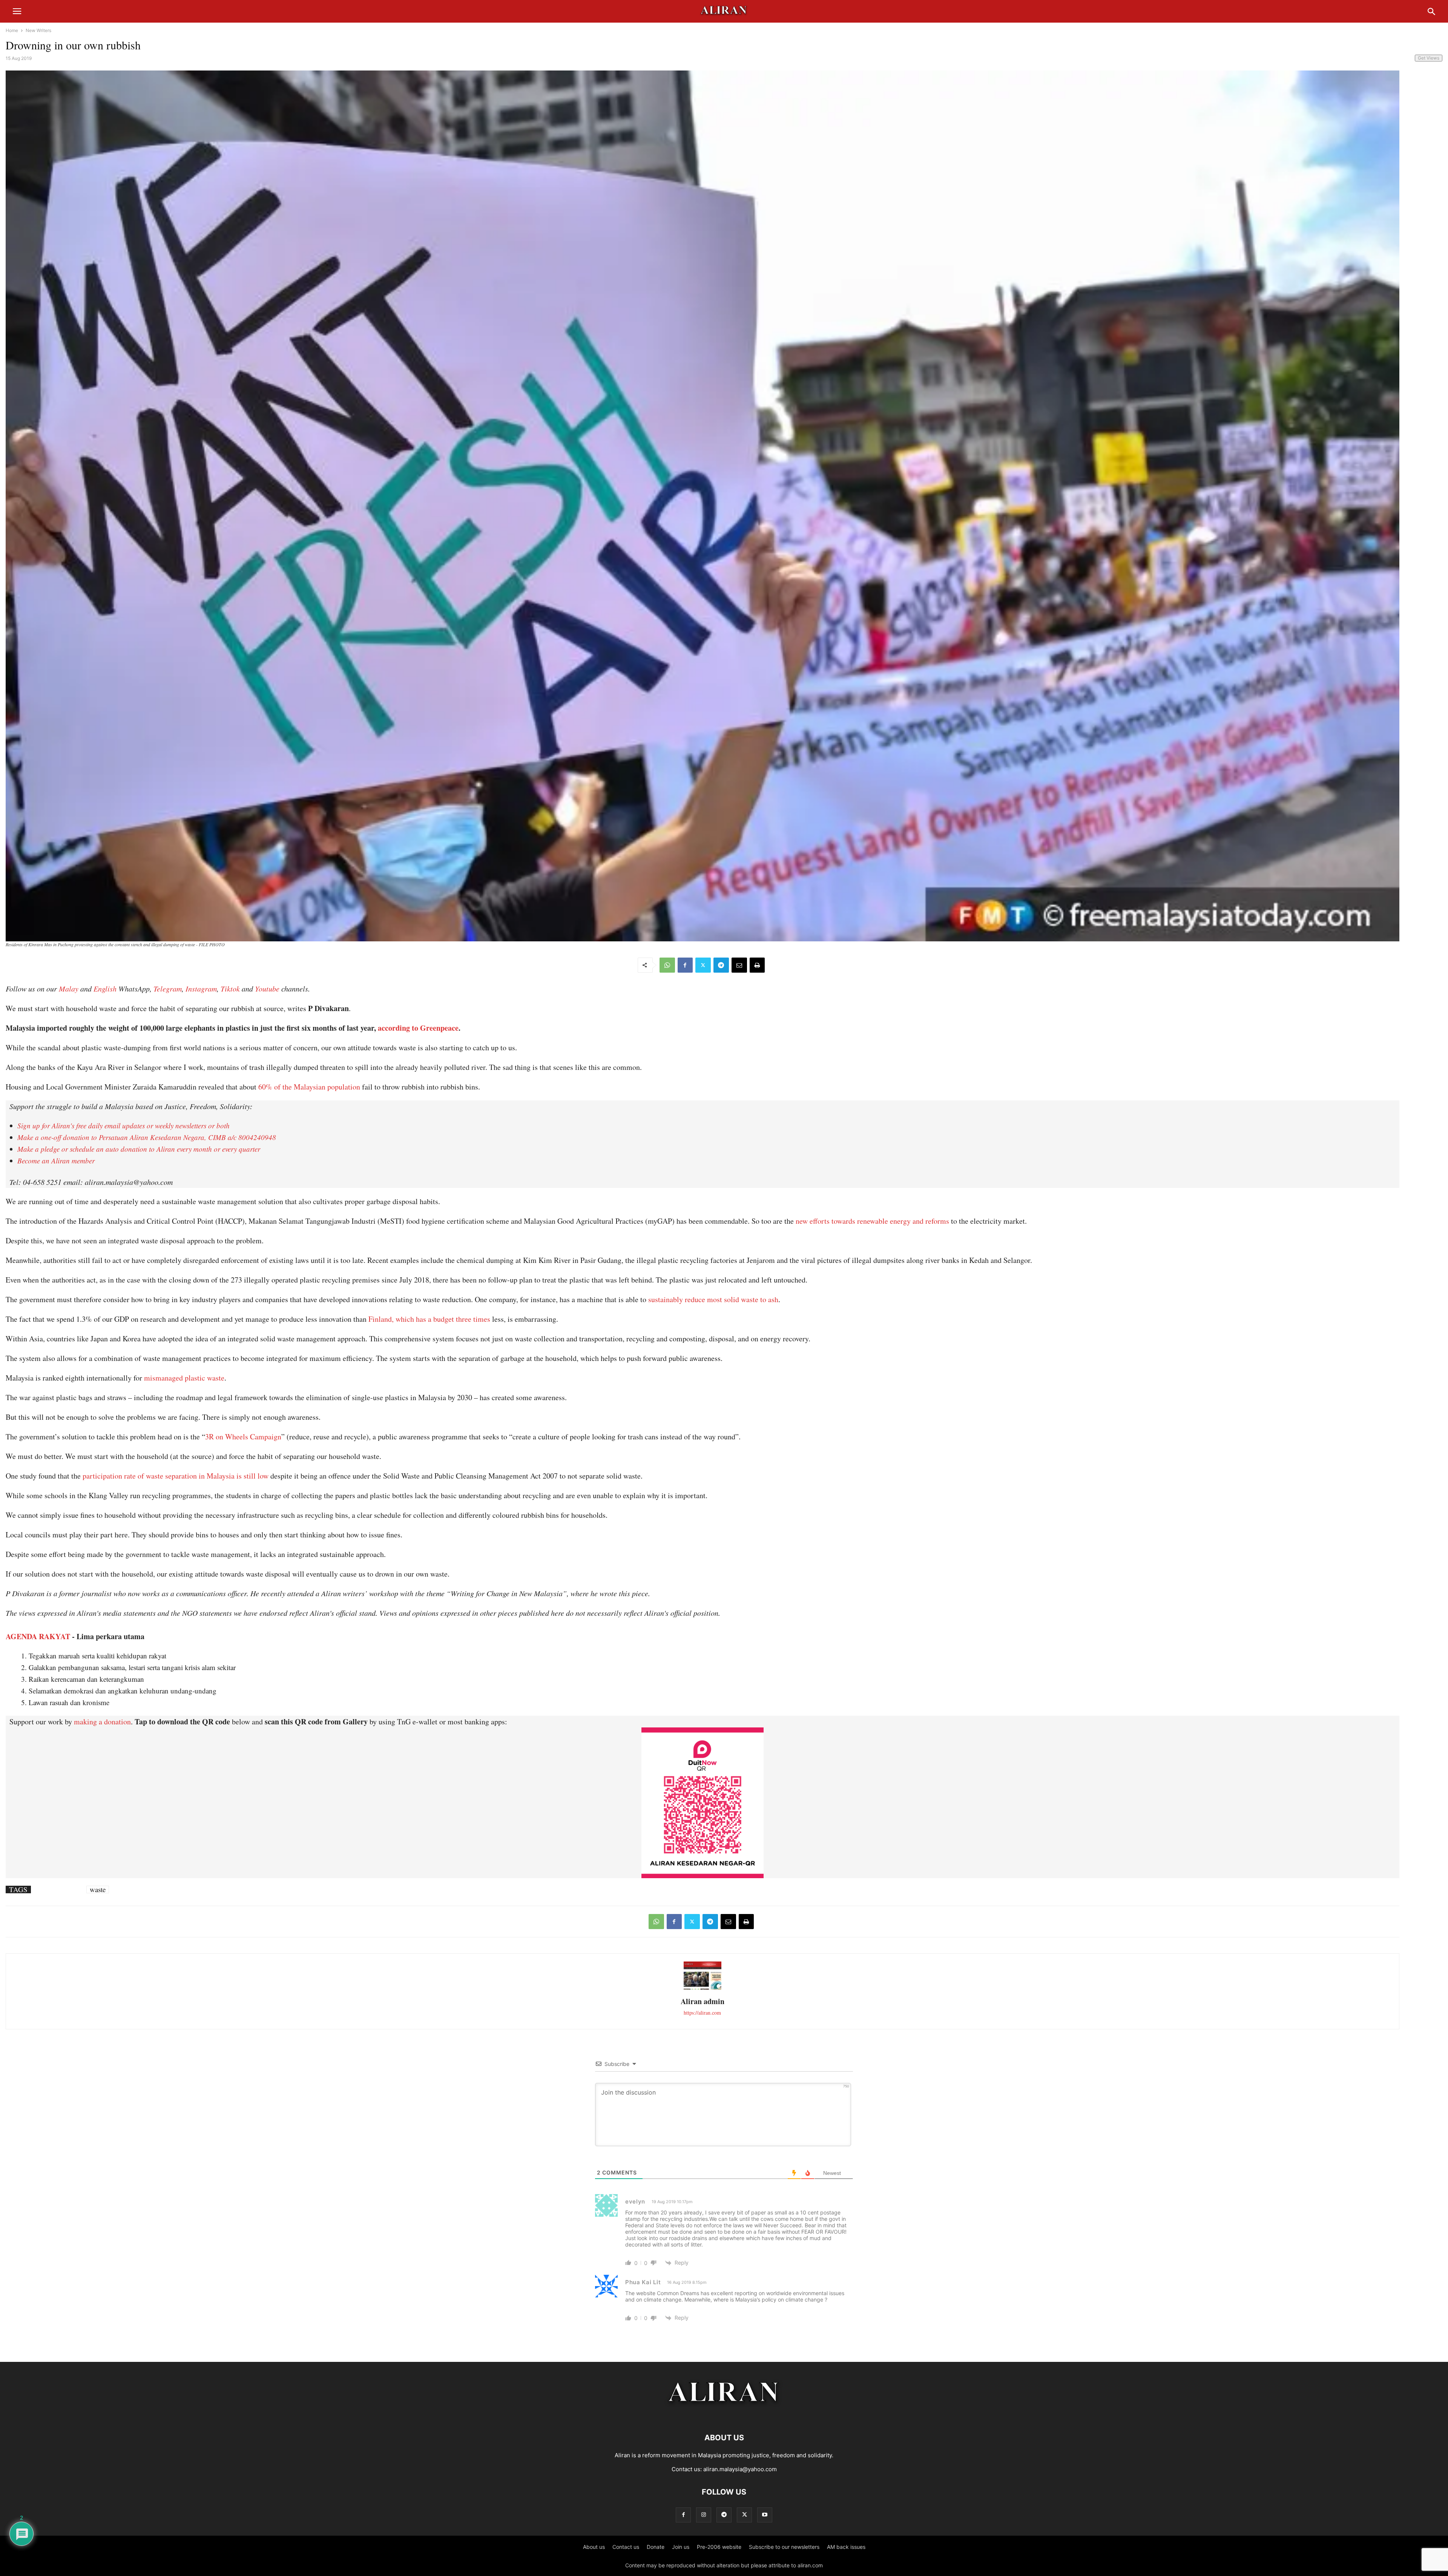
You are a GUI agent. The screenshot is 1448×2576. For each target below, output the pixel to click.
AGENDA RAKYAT (38, 1636)
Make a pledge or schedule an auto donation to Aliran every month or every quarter (139, 1149)
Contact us (626, 2547)
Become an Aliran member (56, 1161)
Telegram (168, 988)
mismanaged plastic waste (184, 1378)
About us (594, 2547)
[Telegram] (721, 965)
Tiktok (230, 988)
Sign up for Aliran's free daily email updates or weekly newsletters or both (123, 1126)
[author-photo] (703, 1989)
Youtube (267, 988)
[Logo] (724, 2415)
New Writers (38, 30)
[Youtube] (765, 2515)
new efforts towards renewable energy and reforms (872, 1221)
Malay (69, 988)
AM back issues (846, 2547)
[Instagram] (704, 2515)
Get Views (1429, 58)
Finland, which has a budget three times (429, 1319)
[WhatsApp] (667, 965)
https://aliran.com (702, 2013)
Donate (656, 2547)
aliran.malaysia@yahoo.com (740, 2469)
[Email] (739, 965)
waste (98, 1889)
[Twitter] (703, 965)
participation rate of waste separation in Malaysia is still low (176, 1476)
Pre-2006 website (719, 2547)
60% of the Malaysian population (309, 1087)
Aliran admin (703, 2001)
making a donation (102, 1722)
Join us (681, 2547)
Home (12, 30)
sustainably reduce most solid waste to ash (713, 1299)
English (105, 988)
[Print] (757, 965)
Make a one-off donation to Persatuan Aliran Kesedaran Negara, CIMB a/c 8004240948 (147, 1137)
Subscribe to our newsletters (784, 2547)
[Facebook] (685, 965)
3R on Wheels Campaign (243, 1437)
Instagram (201, 988)
